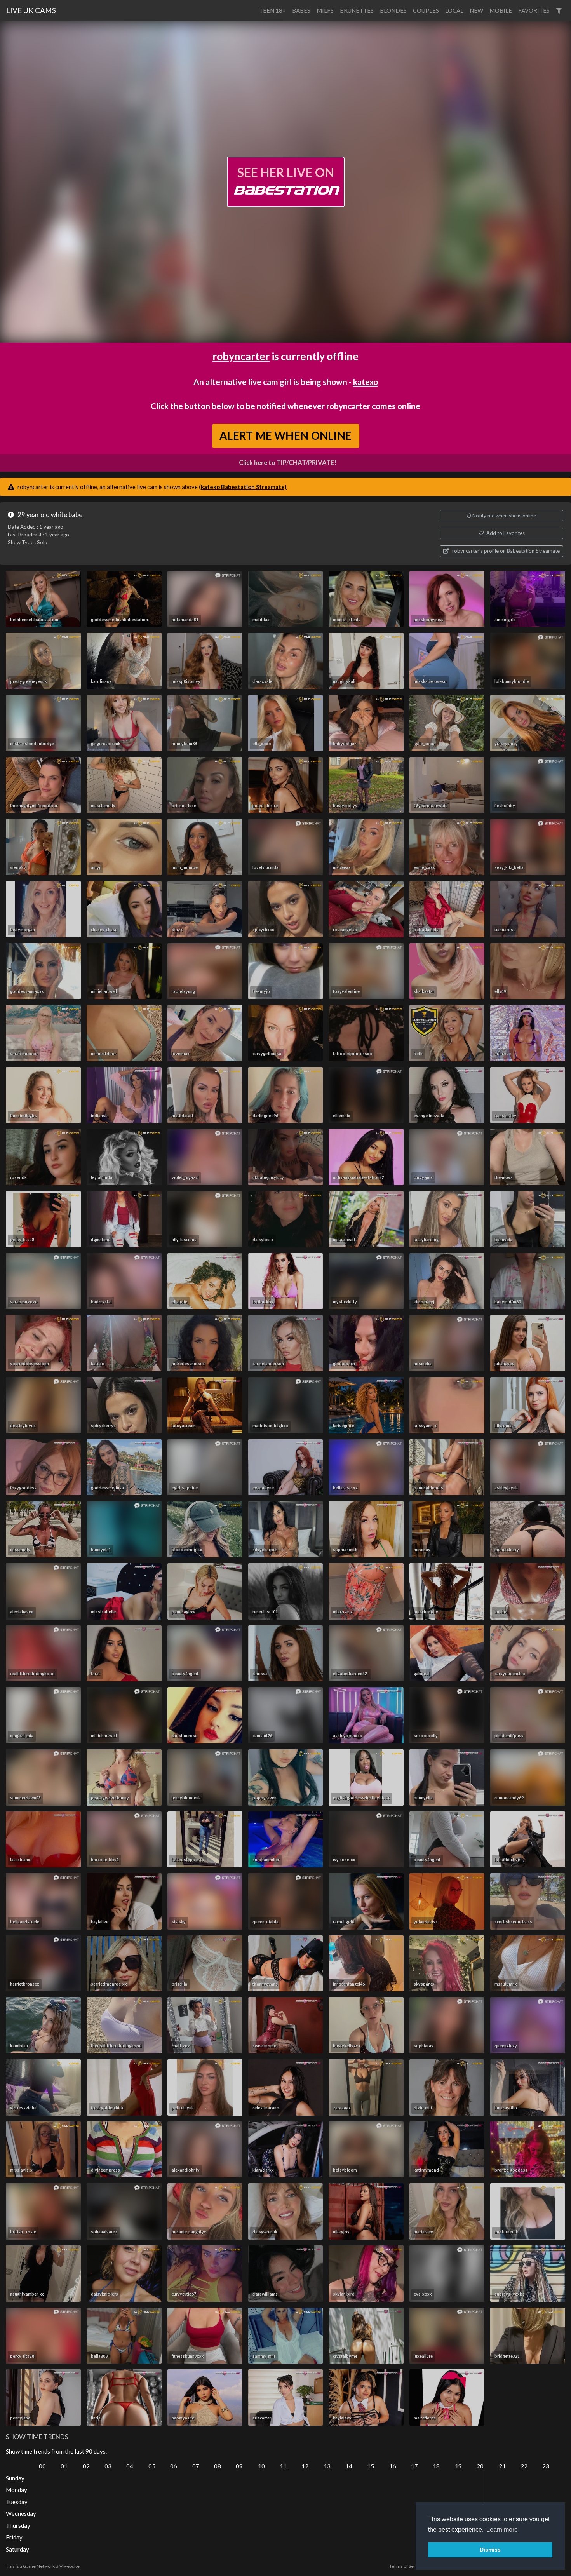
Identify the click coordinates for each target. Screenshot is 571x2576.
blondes (393, 10)
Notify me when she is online (504, 516)
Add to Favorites (505, 533)
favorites (534, 10)
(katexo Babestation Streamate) (243, 487)
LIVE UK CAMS (31, 10)
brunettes (357, 10)
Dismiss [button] (490, 2550)
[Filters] (559, 11)
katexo (366, 382)
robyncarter (241, 356)
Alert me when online (285, 436)
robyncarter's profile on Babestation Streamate (505, 551)
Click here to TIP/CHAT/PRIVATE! (288, 463)
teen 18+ (272, 10)
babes (301, 10)
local (454, 10)
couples (426, 10)
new (476, 10)
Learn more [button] (502, 2530)
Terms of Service (407, 2566)
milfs (325, 10)
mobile (501, 10)
